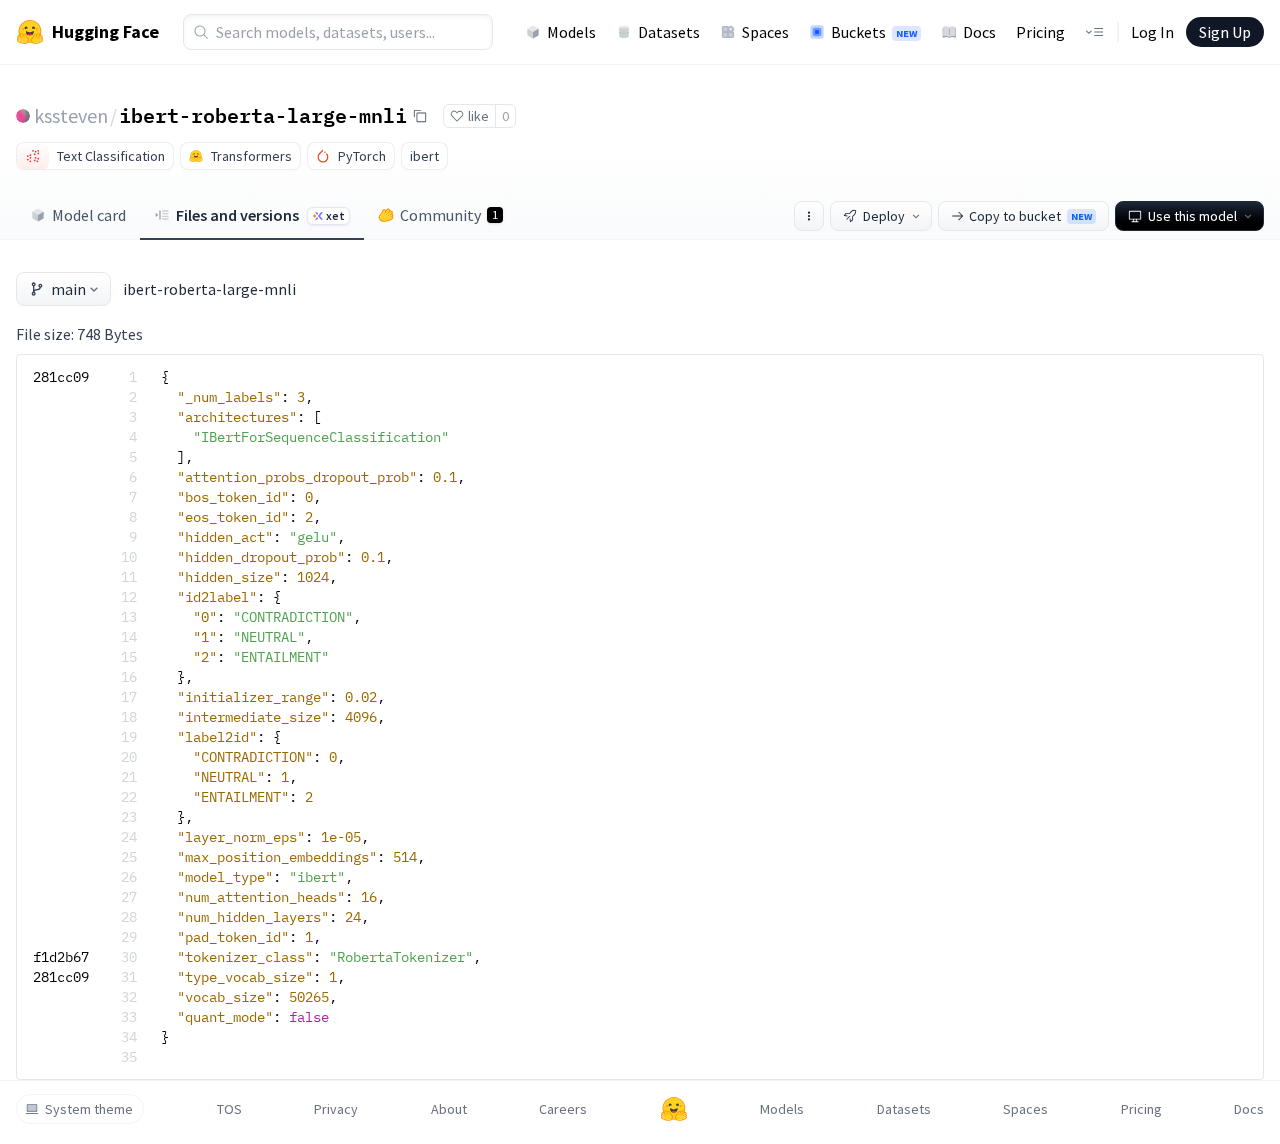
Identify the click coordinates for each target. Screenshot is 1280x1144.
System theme (89, 1109)
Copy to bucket (1030, 216)
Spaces (765, 32)
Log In (1152, 32)
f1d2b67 (61, 957)
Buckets (874, 32)
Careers (563, 1109)
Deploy (884, 216)
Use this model (1192, 216)
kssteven (71, 115)
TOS (229, 1109)
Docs (979, 32)
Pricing (1040, 32)
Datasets (669, 32)
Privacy (336, 1109)
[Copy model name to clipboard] (420, 116)
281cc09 (61, 377)
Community (449, 215)
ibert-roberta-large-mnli (263, 115)
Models (571, 32)
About (449, 1109)
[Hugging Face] (674, 1109)
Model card (89, 215)
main (68, 289)
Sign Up (1225, 32)
